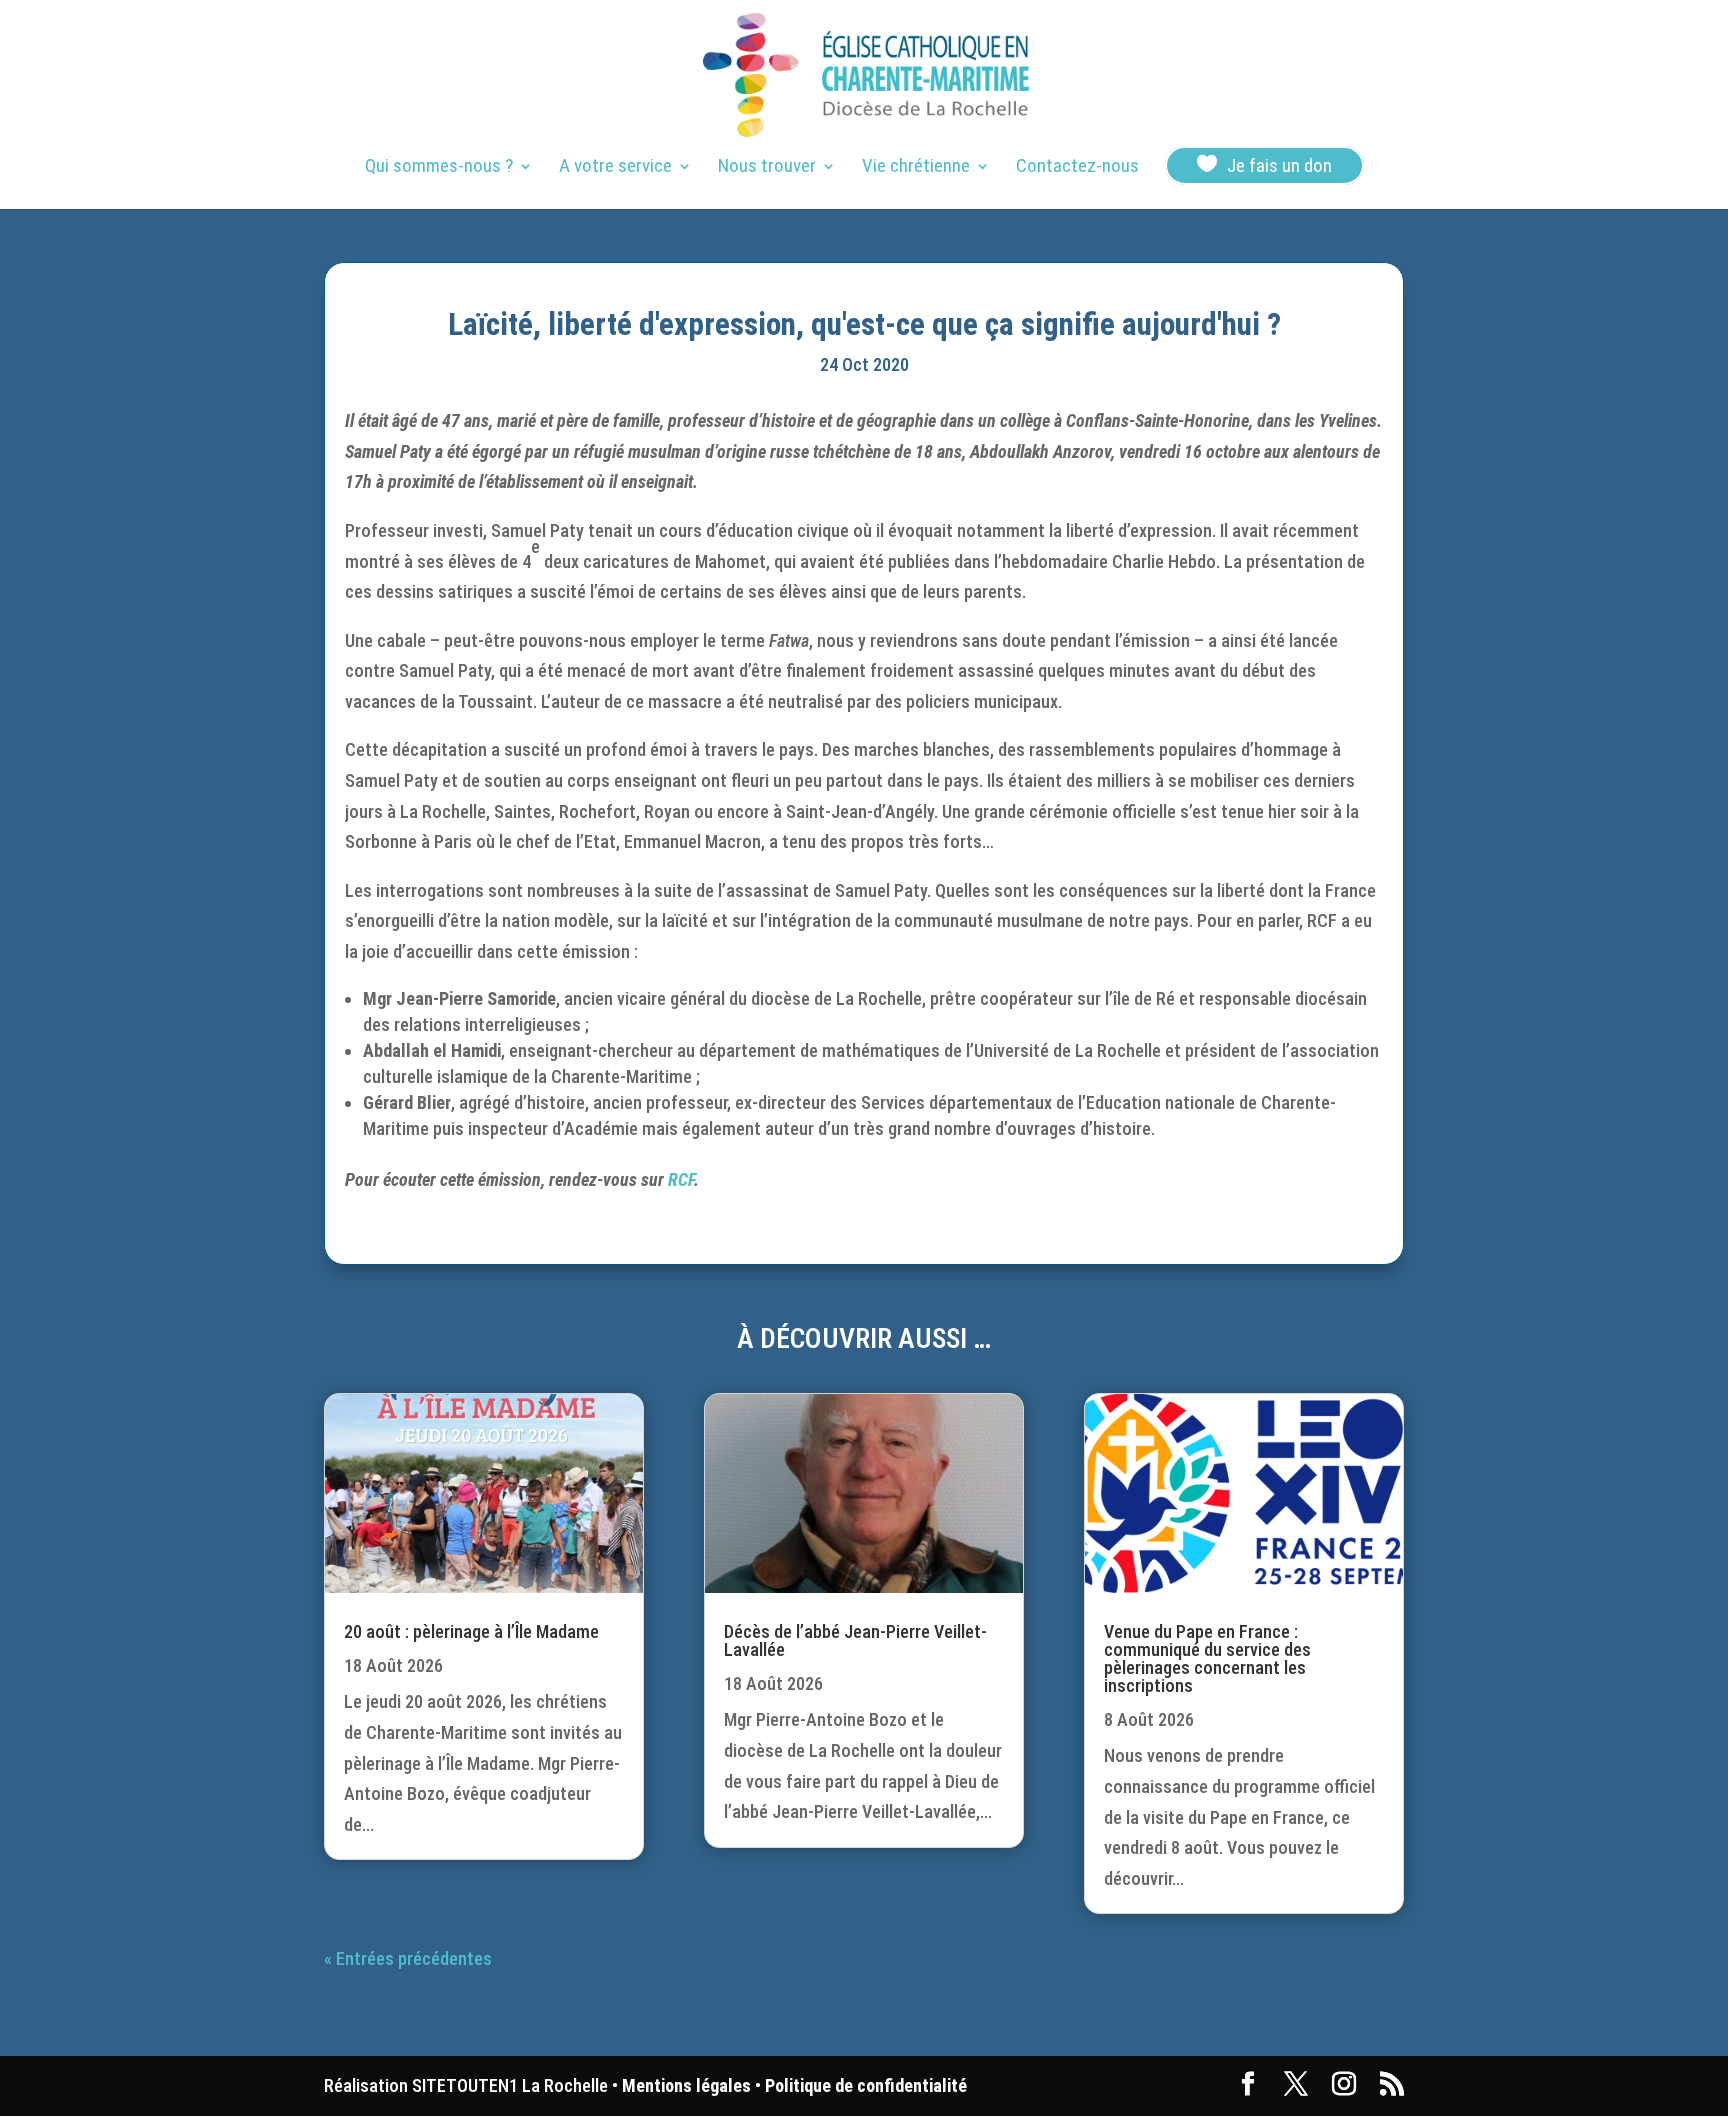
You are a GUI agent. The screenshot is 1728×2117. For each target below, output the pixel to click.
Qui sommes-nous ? (439, 168)
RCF (681, 1179)
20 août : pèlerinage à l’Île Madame (471, 1631)
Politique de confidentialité (866, 2085)
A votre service (615, 168)
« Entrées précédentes (408, 1958)
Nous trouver (767, 168)
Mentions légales (686, 2085)
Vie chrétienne (916, 168)
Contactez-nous (1077, 168)
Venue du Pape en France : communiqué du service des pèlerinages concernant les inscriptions (1207, 1658)
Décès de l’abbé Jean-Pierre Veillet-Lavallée (855, 1640)
